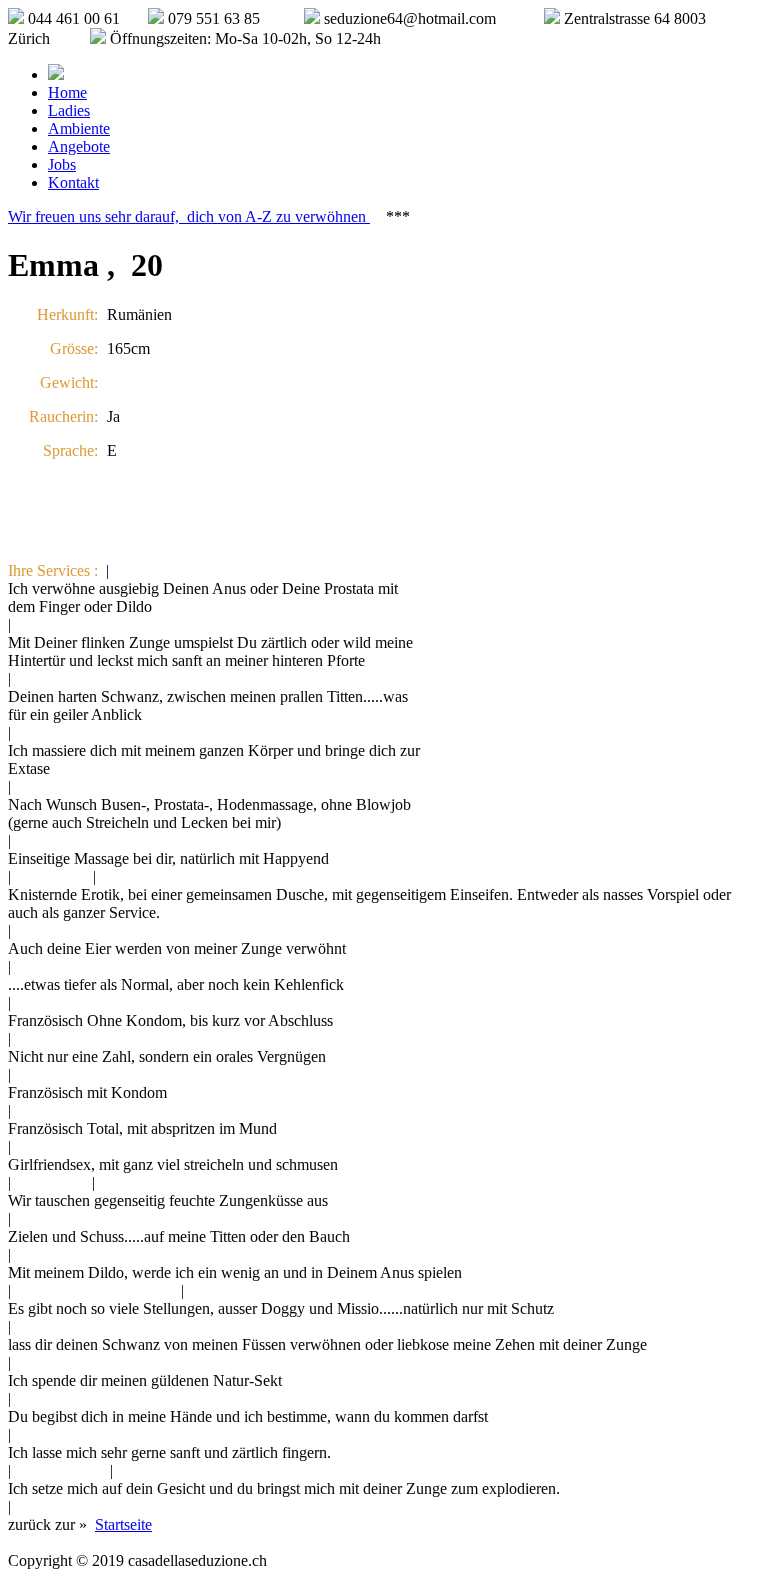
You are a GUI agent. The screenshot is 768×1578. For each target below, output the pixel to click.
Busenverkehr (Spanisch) (98, 678)
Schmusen (51, 1182)
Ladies (69, 110)
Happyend (52, 876)
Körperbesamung (73, 1218)
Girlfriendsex (60, 1470)
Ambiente (79, 128)
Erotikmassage (65, 786)
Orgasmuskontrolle (79, 1398)
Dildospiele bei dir (77, 1254)
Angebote (79, 146)
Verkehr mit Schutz (252, 1290)
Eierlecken (52, 930)
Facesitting (155, 1470)
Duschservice (146, 876)
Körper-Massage (71, 840)
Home (67, 92)
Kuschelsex (55, 1146)
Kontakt (73, 182)
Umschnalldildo (69, 1506)
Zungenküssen (149, 1182)
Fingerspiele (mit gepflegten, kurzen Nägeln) (160, 1434)
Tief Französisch (71, 966)
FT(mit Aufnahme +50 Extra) (112, 1110)
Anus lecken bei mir (82, 624)
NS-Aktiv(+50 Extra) (86, 1362)
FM (30, 1074)
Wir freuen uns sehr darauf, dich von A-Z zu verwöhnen (189, 216)
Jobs (62, 164)
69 (27, 1038)
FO (29, 1002)
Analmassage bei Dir (182, 570)
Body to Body (64, 732)
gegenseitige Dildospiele (96, 1290)
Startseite (123, 1524)
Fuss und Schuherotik (87, 1326)
